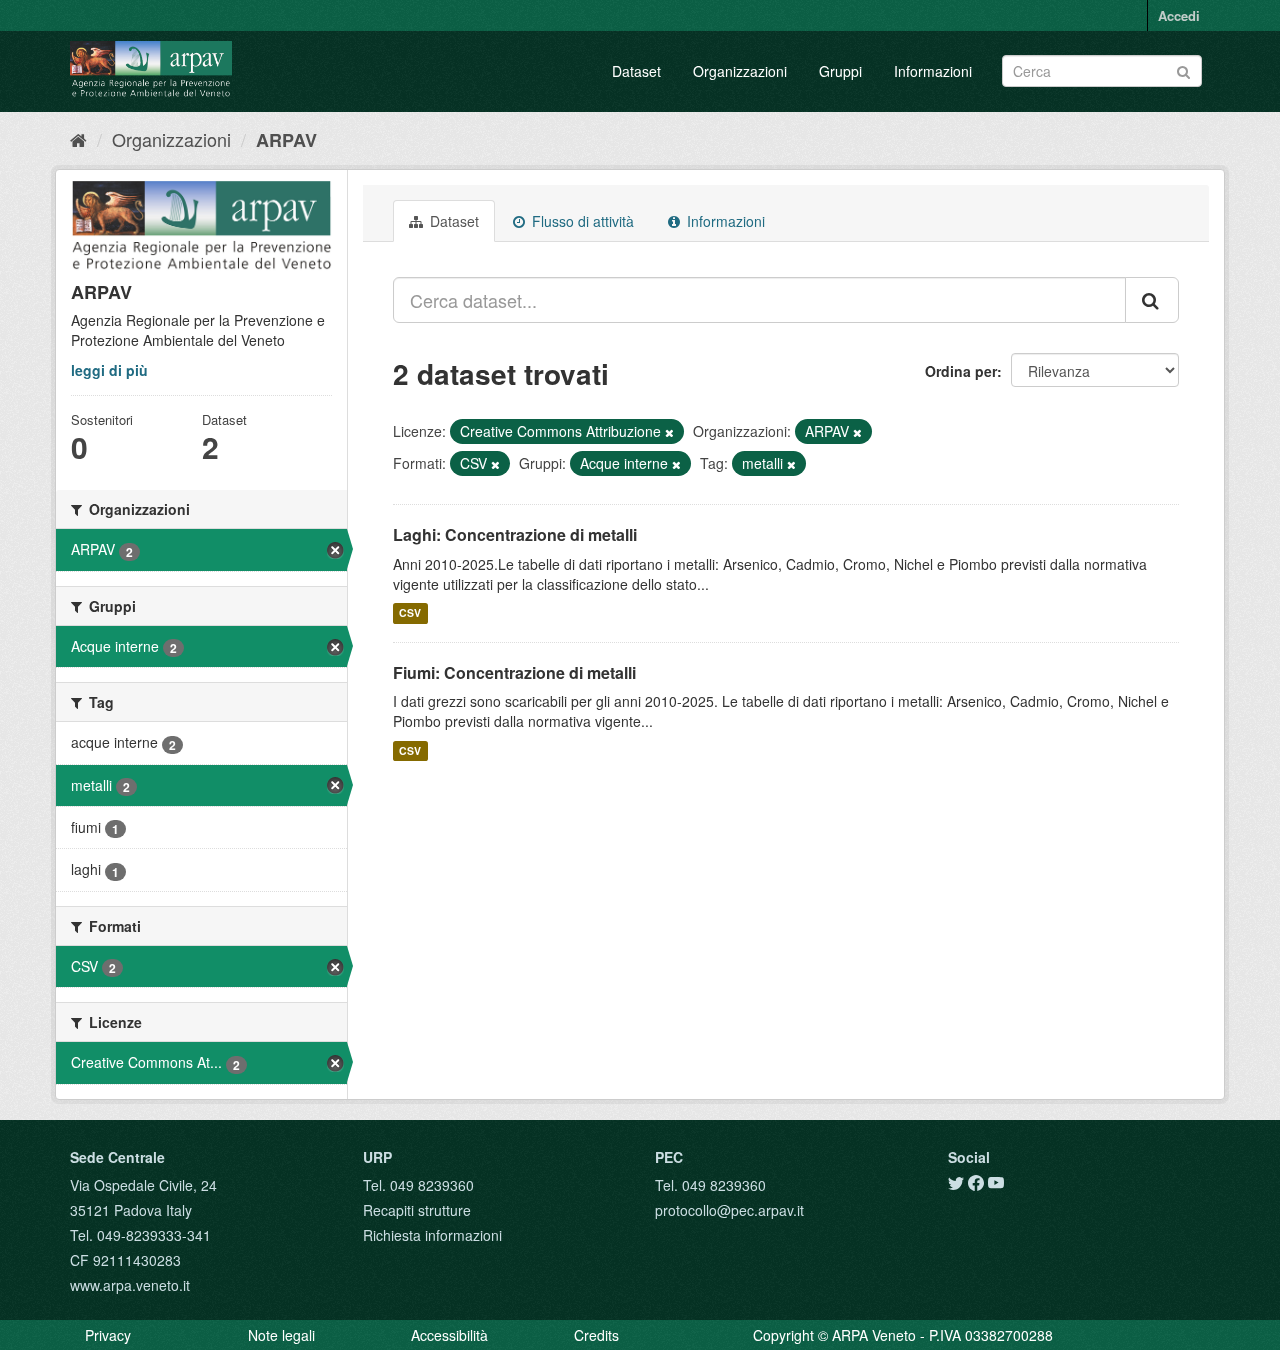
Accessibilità (449, 1335)
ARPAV (286, 140)
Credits (596, 1335)
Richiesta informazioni (432, 1235)
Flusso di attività (581, 221)
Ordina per (961, 371)
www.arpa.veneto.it (130, 1285)
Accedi (1179, 15)
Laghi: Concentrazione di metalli (515, 534)
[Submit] (1183, 69)
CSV (410, 613)
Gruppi (840, 71)
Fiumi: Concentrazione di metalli (514, 672)
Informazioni (933, 71)
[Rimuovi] (669, 432)
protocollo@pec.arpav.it (729, 1210)
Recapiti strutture (417, 1210)
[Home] (78, 139)
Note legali (281, 1335)
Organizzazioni (740, 71)
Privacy (108, 1335)
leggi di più (109, 370)
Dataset (636, 71)
